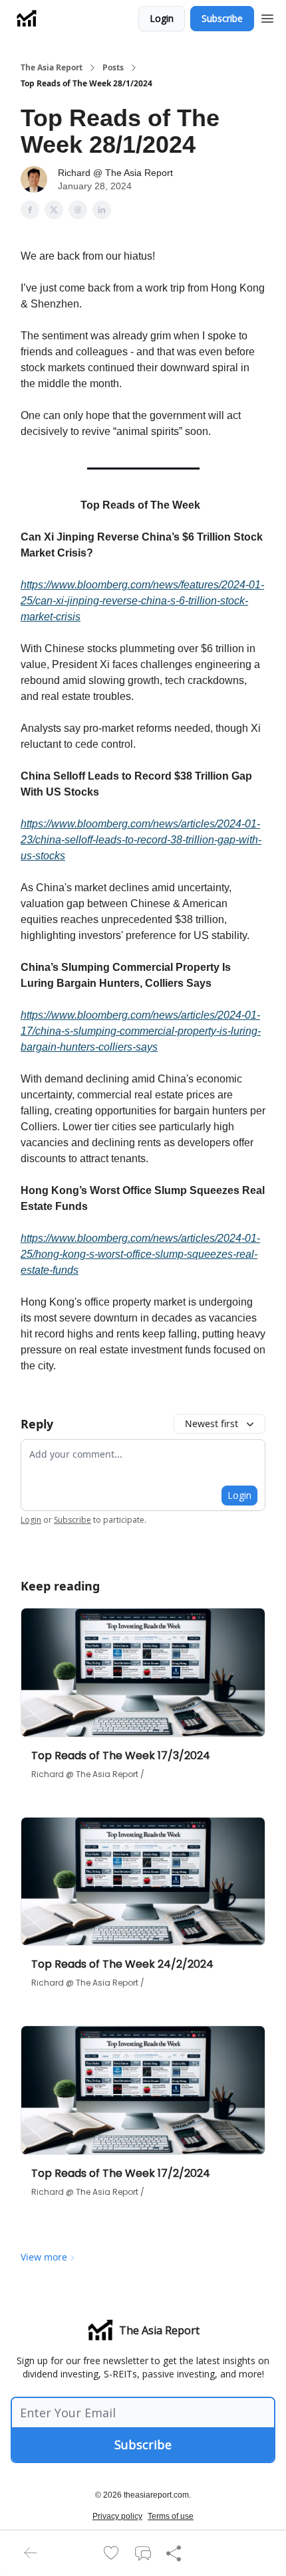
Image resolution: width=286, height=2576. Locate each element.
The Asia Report (52, 68)
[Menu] (267, 17)
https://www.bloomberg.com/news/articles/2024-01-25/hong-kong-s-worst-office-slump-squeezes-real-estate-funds (140, 1254)
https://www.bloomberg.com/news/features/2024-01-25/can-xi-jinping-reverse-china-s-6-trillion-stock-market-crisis (142, 601)
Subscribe (222, 18)
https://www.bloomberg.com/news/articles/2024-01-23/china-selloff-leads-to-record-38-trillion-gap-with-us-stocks (141, 840)
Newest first (212, 1423)
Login (162, 18)
